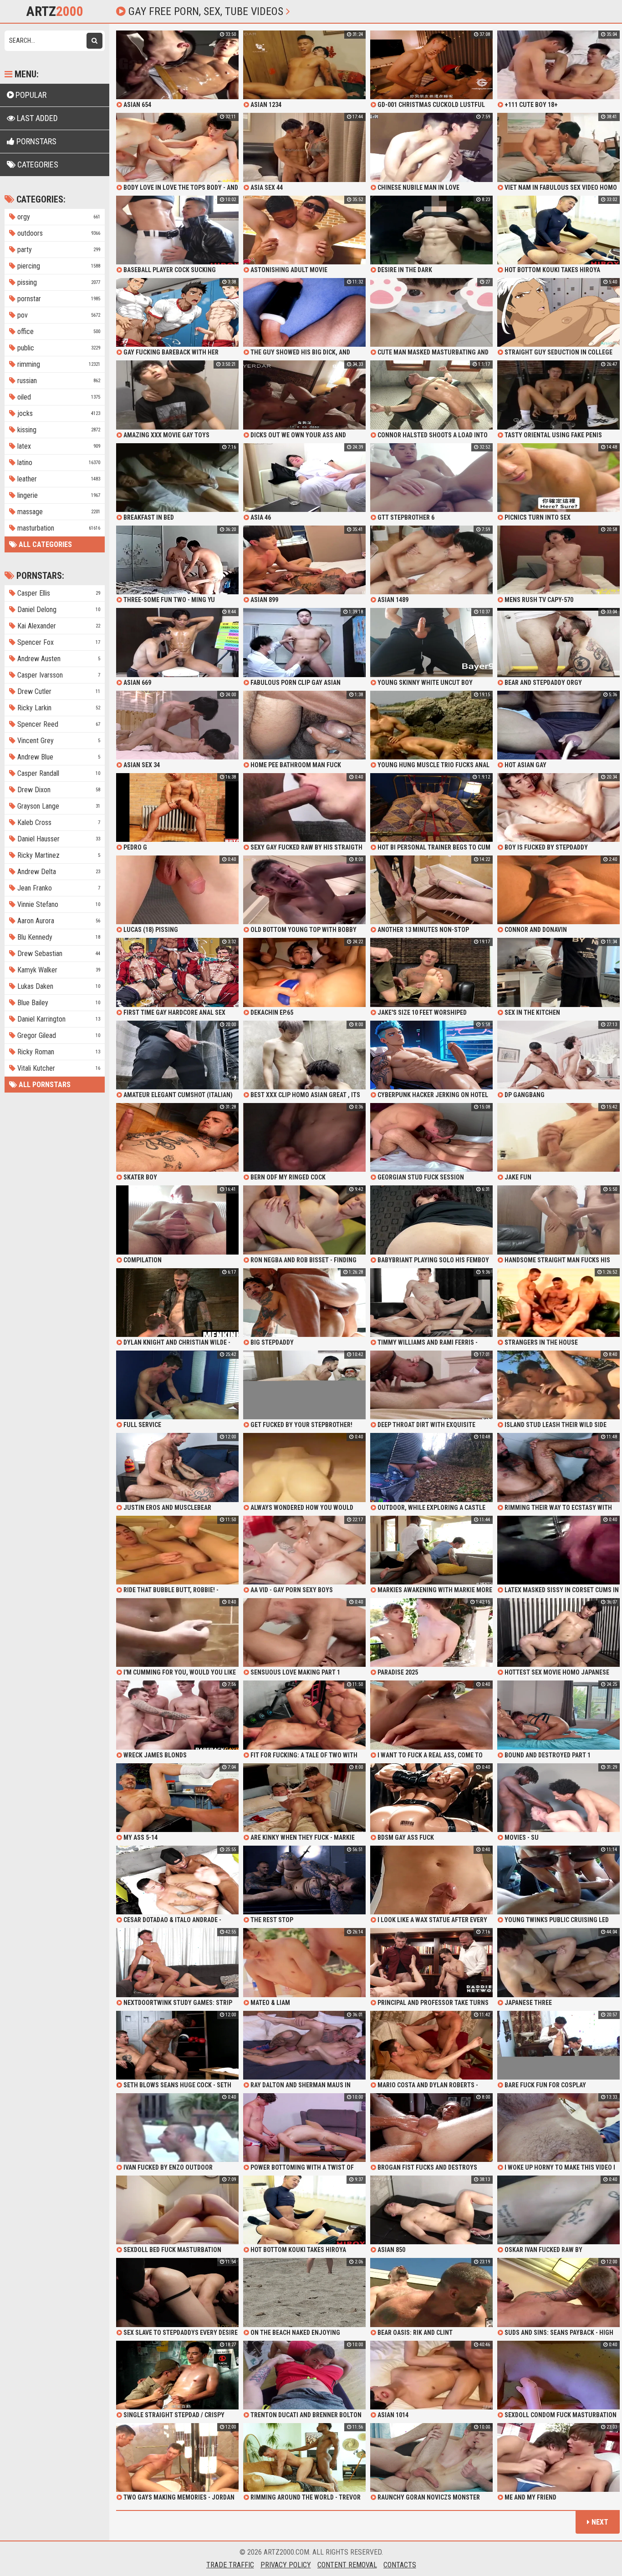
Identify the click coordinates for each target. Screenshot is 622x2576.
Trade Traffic (230, 2565)
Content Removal (347, 2565)
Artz (55, 11)
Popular (30, 95)
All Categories (44, 544)
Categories (37, 164)
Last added (36, 118)
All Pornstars (44, 1085)
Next (599, 2522)
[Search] (94, 41)
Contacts (400, 2565)
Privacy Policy (286, 2565)
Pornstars (36, 141)
